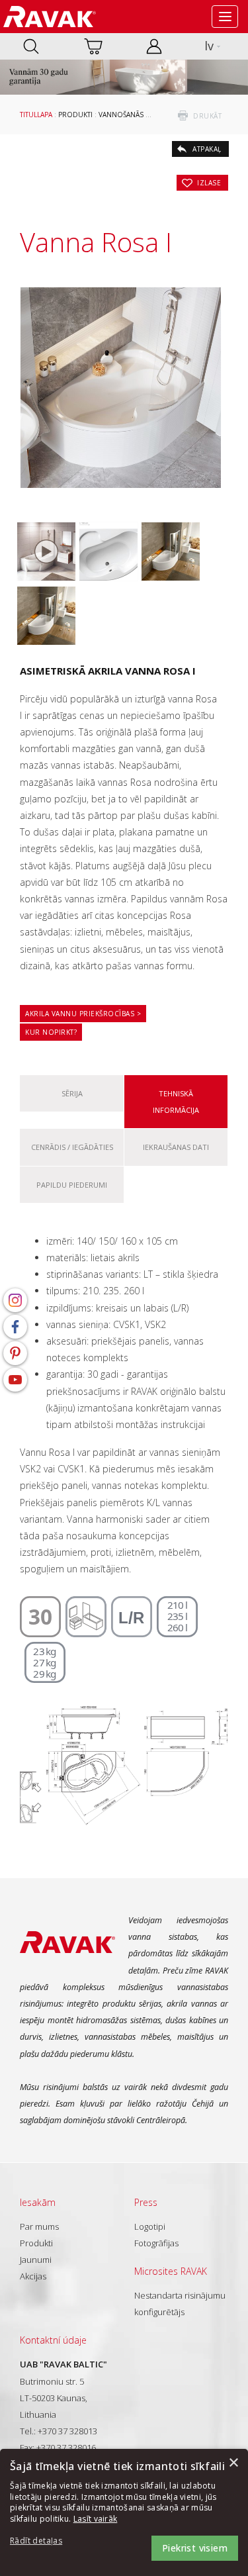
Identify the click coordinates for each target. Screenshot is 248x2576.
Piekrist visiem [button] (195, 2548)
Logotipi (150, 2226)
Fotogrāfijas (156, 2243)
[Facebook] (15, 1327)
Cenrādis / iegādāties (72, 1147)
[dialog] (124, 2512)
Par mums (39, 2226)
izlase (209, 183)
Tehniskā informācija (176, 1102)
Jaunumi (36, 2260)
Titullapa (36, 115)
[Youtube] (15, 1380)
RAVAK (50, 17)
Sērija (72, 1093)
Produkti (75, 115)
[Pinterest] (15, 1353)
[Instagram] (15, 1300)
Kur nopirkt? (51, 1032)
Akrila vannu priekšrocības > (83, 1014)
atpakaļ (207, 149)
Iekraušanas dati (176, 1147)
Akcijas (33, 2276)
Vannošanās (121, 115)
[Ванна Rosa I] (108, 551)
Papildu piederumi (72, 1185)
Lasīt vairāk (96, 2519)
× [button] (233, 2463)
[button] (46, 2541)
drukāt (207, 116)
